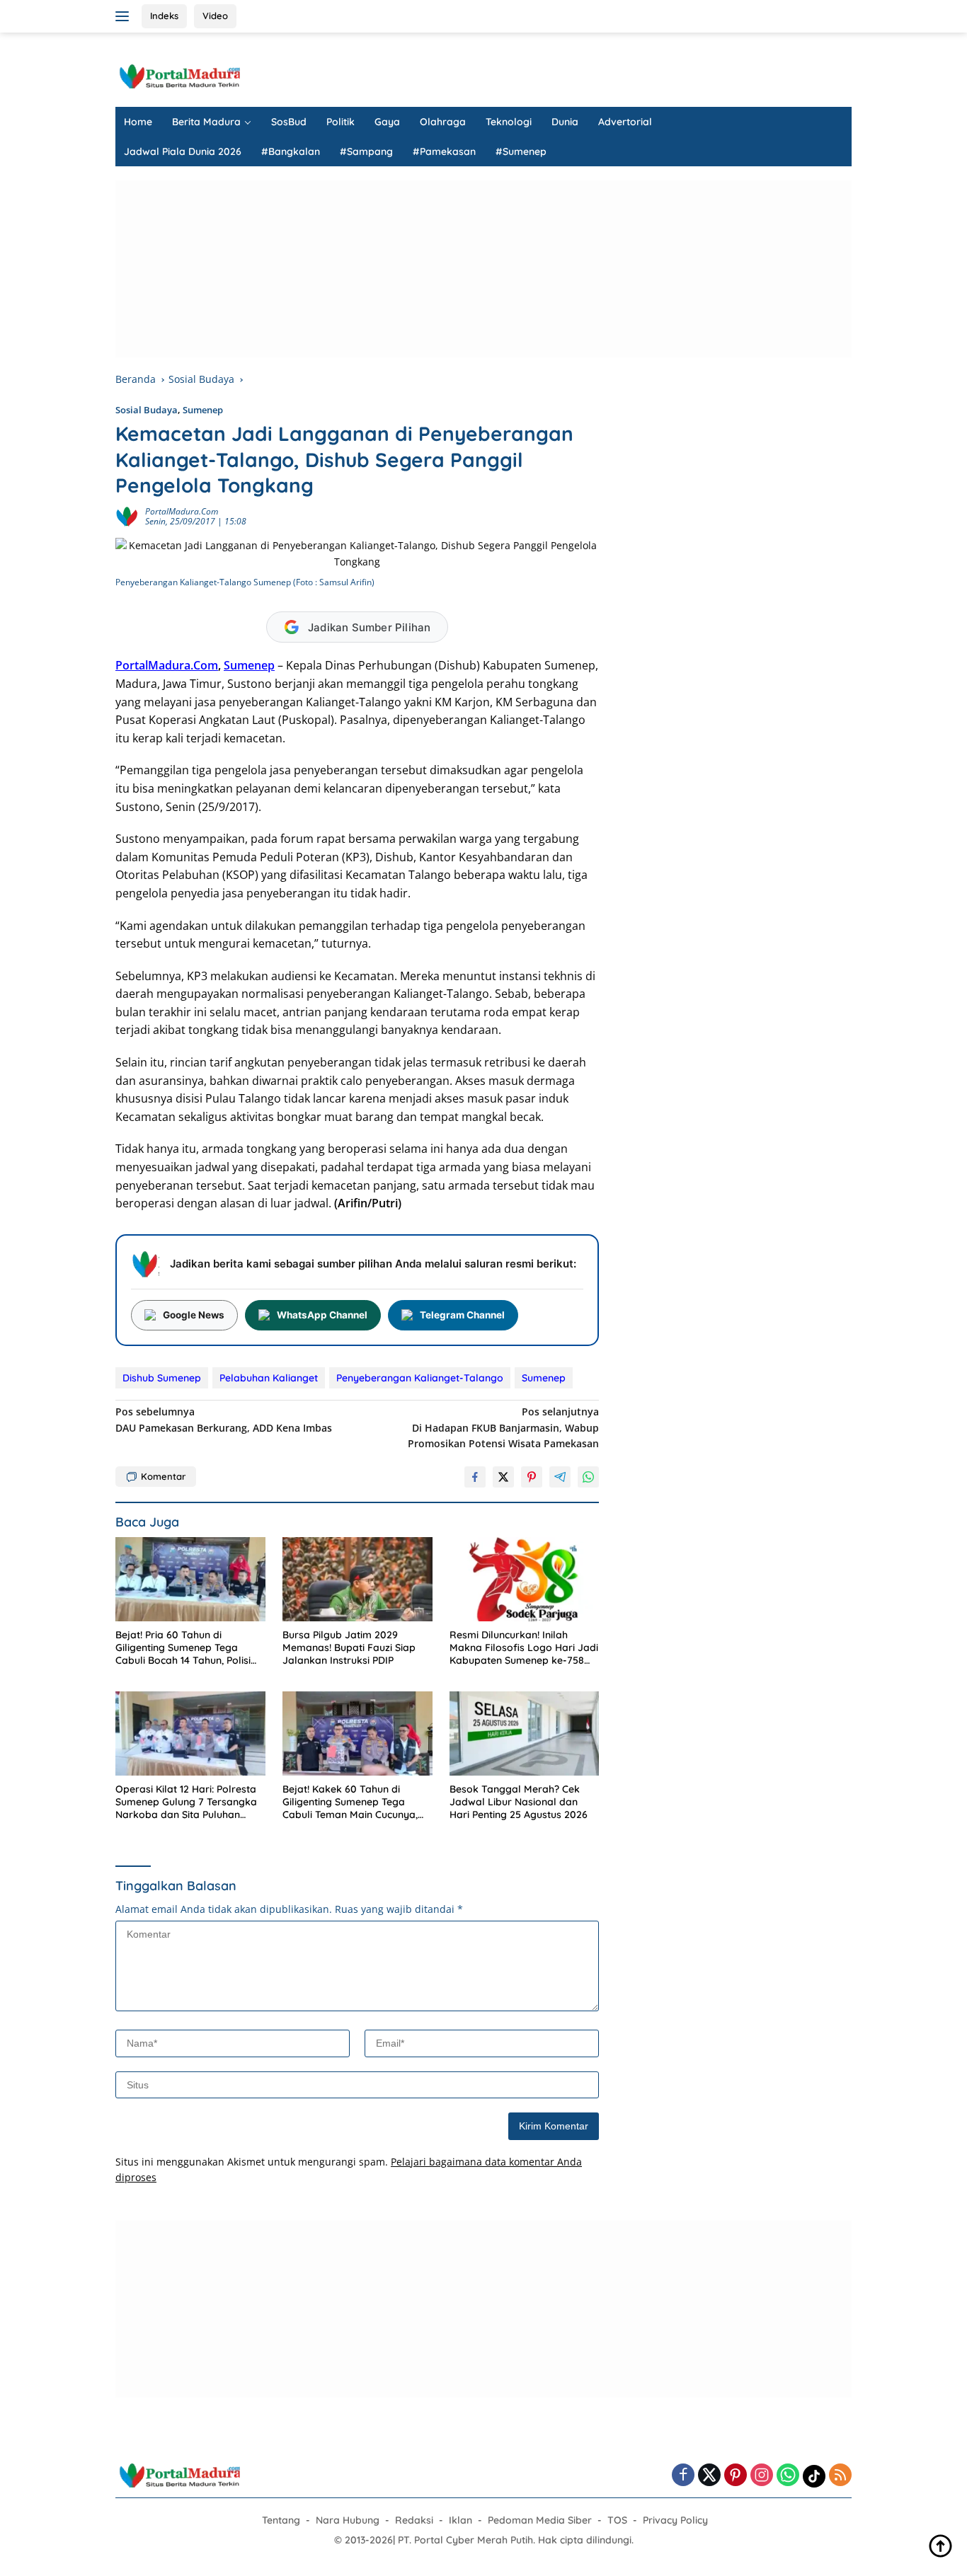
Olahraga (443, 122)
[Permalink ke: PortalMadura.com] (127, 516)
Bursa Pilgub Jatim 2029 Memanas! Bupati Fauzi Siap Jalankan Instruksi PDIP (349, 1648)
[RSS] (840, 2476)
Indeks (164, 16)
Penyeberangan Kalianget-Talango (420, 1378)
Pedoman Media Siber (540, 2520)
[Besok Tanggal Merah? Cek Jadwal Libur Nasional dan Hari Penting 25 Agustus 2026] (525, 1733)
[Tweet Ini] (503, 1477)
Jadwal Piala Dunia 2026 (183, 151)
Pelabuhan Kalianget (269, 1378)
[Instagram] (762, 2476)
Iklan (460, 2520)
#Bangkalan (291, 151)
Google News (194, 1315)
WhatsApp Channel (322, 1315)
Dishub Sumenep (162, 1378)
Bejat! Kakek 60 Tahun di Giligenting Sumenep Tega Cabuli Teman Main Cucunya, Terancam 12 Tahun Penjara (350, 1802)
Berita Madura (206, 122)
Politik (341, 122)
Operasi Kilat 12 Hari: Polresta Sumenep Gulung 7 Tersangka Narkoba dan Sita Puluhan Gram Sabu (186, 1802)
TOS (617, 2520)
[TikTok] (814, 2476)
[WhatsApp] (788, 2476)
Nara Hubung (348, 2520)
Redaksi (414, 2520)
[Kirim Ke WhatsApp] (588, 1477)
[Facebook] (683, 2476)
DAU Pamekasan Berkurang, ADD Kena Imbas (224, 1419)
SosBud (289, 122)
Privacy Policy (675, 2520)
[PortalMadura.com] (179, 75)
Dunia (565, 122)
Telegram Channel (462, 1315)
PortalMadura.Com (167, 665)
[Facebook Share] (475, 1477)
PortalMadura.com (182, 511)
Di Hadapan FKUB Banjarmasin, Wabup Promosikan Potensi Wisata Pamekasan (503, 1427)
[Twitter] (709, 2476)
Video (215, 16)
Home (138, 122)
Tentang (281, 2520)
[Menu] (125, 16)
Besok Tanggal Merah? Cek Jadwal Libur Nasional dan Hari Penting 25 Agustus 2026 (519, 1802)
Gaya (387, 122)
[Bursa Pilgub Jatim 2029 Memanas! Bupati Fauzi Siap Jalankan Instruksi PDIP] (357, 1579)
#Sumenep (521, 151)
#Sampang (366, 151)
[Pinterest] (736, 2476)
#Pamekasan (444, 151)
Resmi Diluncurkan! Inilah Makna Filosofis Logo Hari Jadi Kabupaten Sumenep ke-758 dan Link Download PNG (524, 1648)
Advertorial (625, 122)
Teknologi (509, 122)
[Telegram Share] (560, 1477)
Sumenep (203, 410)
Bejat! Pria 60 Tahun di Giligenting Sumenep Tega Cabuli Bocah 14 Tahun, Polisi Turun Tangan (183, 1648)
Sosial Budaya (147, 410)
